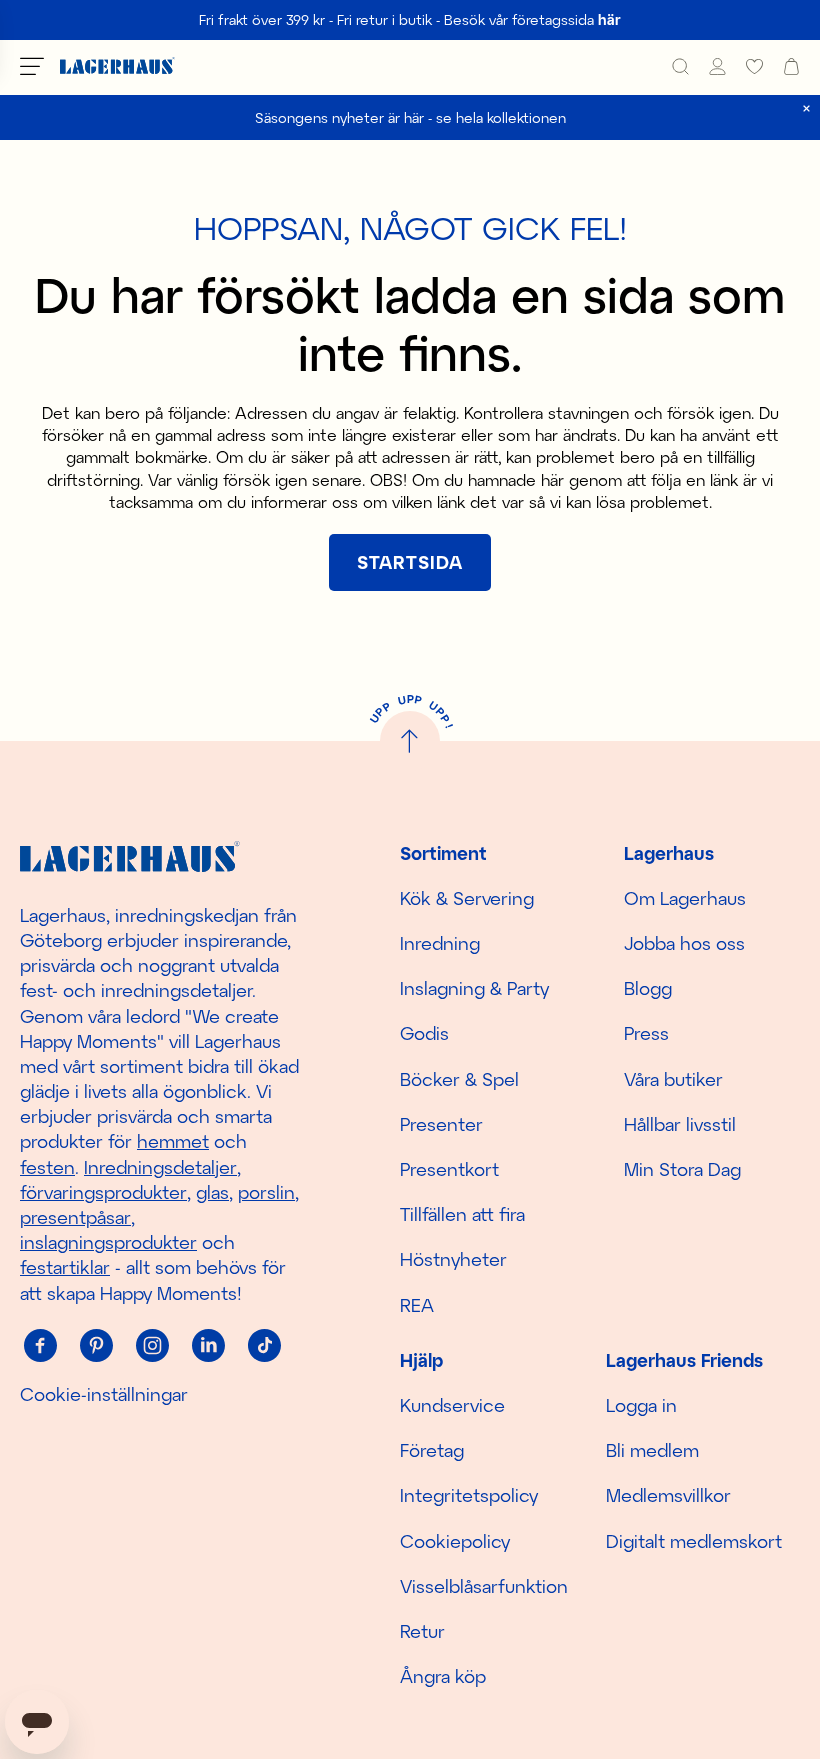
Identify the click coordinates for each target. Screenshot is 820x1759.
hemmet (173, 1141)
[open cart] (791, 66)
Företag (432, 1450)
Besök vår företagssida (532, 19)
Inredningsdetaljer (160, 1167)
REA (417, 1305)
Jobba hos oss (684, 943)
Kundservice (452, 1405)
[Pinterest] (96, 1346)
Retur (422, 1631)
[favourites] (754, 66)
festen (47, 1167)
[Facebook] (40, 1346)
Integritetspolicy (469, 1495)
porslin (266, 1192)
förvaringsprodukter (103, 1192)
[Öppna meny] (32, 66)
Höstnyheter (453, 1259)
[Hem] (117, 66)
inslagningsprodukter (108, 1242)
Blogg (648, 988)
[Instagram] (152, 1346)
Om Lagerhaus (685, 898)
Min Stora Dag (682, 1169)
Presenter (441, 1124)
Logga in (641, 1405)
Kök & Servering (467, 898)
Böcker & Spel (459, 1079)
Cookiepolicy (455, 1541)
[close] (806, 108)
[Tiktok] (264, 1346)
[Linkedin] (208, 1346)
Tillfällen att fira (462, 1214)
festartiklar (65, 1267)
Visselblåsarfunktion (484, 1586)
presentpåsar (75, 1217)
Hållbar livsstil (680, 1124)
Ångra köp (443, 1676)
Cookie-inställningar (104, 1394)
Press (646, 1033)
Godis (424, 1033)
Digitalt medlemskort (694, 1541)
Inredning (440, 943)
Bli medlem (652, 1450)
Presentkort (449, 1169)
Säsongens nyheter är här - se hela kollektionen (410, 117)
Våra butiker (673, 1079)
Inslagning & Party (474, 988)
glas (212, 1192)
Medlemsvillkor (668, 1495)
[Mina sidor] (717, 66)
